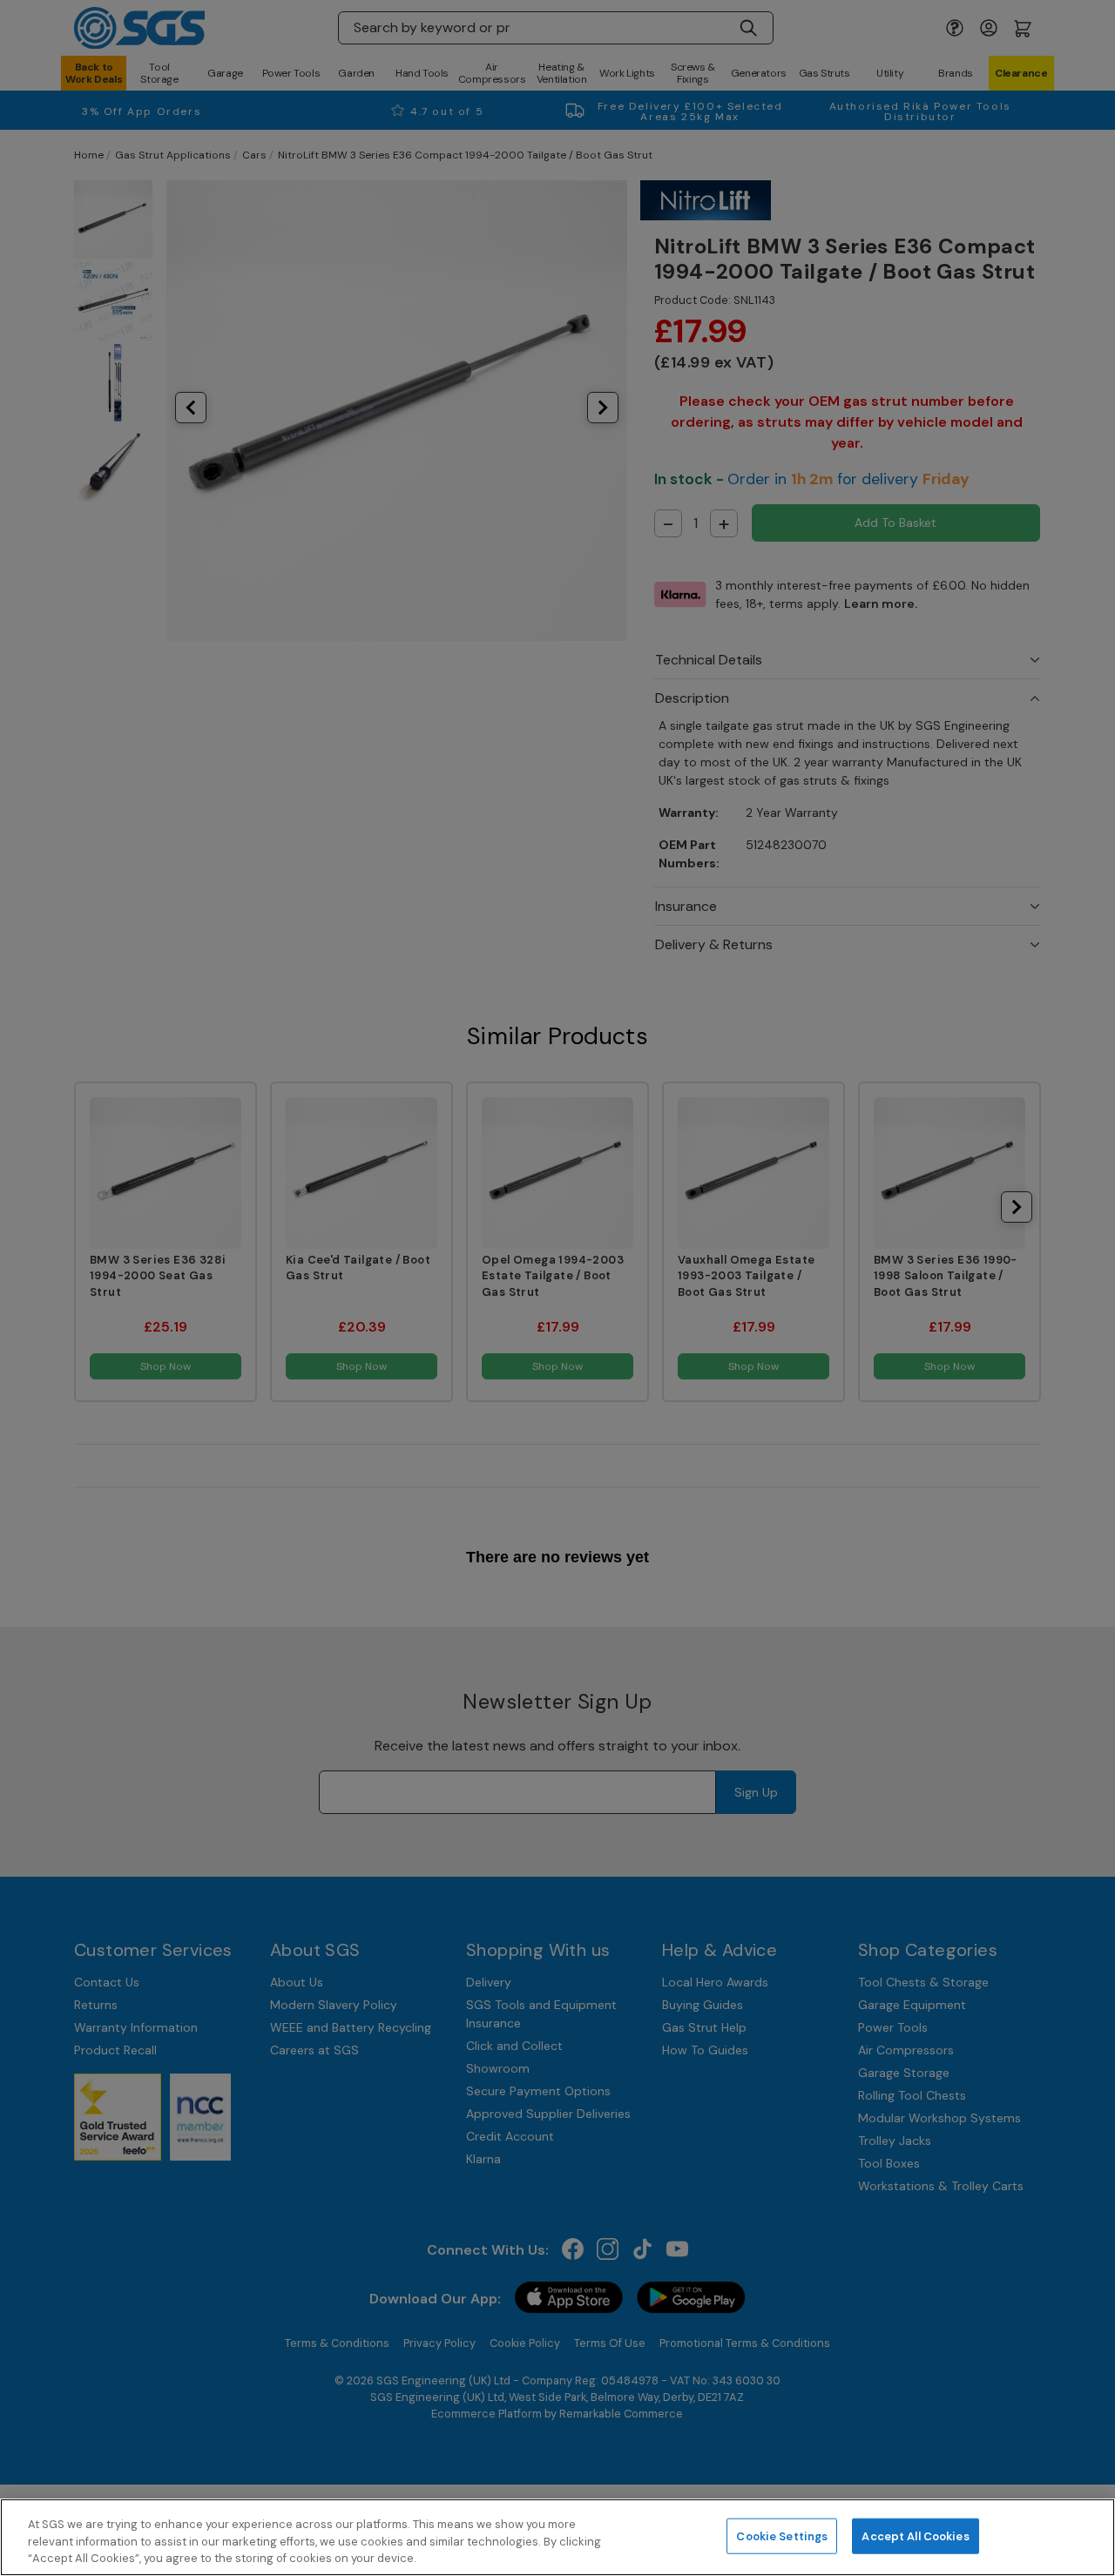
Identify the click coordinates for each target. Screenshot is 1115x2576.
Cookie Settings (782, 2536)
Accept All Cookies (915, 2536)
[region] (557, 2537)
